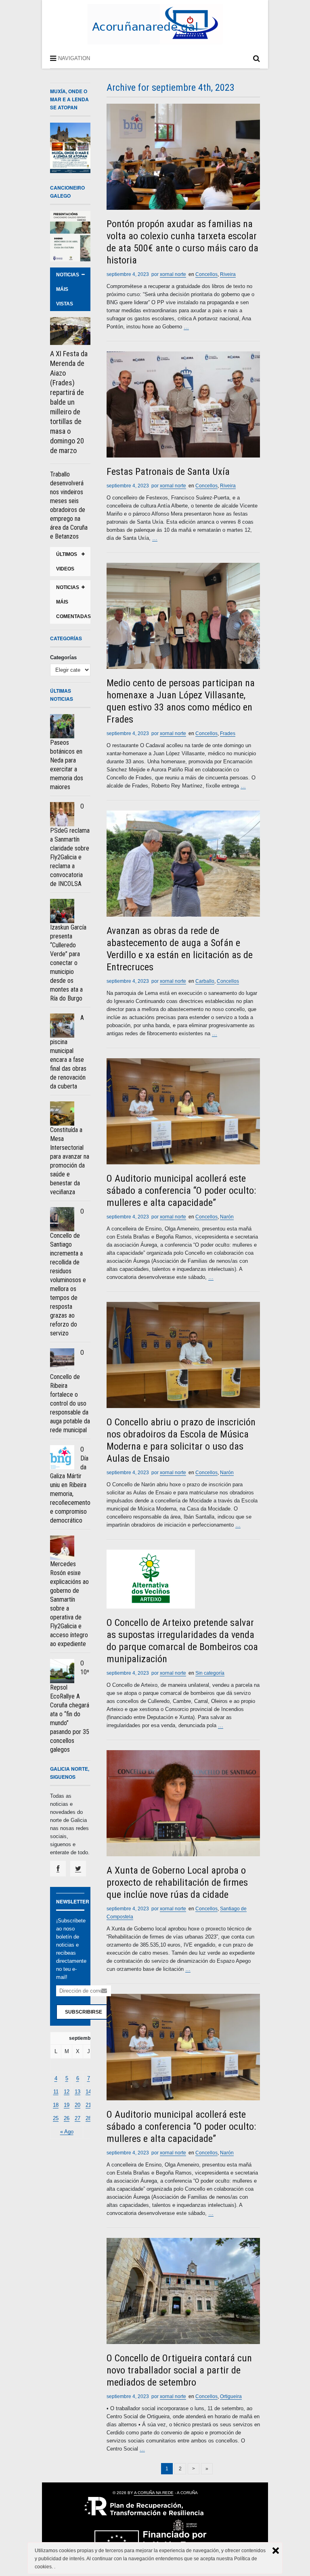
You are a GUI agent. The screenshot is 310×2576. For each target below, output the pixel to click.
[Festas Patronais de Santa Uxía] (183, 404)
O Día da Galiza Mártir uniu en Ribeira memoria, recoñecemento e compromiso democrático (70, 1485)
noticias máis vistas (68, 289)
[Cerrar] (276, 2551)
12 (67, 2092)
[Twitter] (78, 1869)
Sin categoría (210, 1673)
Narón (227, 1217)
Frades (228, 733)
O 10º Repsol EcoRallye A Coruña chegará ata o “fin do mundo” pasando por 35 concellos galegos (70, 1706)
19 (67, 2105)
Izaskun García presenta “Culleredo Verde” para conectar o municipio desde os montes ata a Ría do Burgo (68, 963)
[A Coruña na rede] (155, 36)
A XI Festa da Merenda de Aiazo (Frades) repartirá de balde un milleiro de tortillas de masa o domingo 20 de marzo (69, 402)
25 (56, 2118)
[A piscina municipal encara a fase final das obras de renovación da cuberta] (62, 1026)
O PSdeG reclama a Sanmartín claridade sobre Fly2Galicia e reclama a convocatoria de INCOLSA (70, 845)
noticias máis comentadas (73, 602)
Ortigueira (231, 2396)
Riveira (228, 274)
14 (88, 2092)
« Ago (67, 2132)
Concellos (206, 274)
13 (77, 2092)
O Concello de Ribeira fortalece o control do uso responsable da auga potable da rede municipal (70, 1391)
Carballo (205, 981)
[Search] (257, 60)
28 (88, 2118)
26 (67, 2118)
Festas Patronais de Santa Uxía (168, 472)
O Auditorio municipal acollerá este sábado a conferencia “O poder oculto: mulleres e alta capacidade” (181, 1191)
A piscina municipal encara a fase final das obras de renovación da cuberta (68, 1052)
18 (56, 2105)
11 (56, 2092)
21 (88, 2105)
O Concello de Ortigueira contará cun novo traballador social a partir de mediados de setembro (179, 2370)
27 (77, 2118)
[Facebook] (58, 1869)
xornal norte (173, 274)
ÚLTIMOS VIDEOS (67, 562)
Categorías (63, 657)
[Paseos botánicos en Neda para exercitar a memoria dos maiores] (62, 726)
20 (77, 2105)
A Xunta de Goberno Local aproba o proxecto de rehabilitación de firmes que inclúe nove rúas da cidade (177, 1882)
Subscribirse (84, 2012)
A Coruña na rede (154, 2493)
